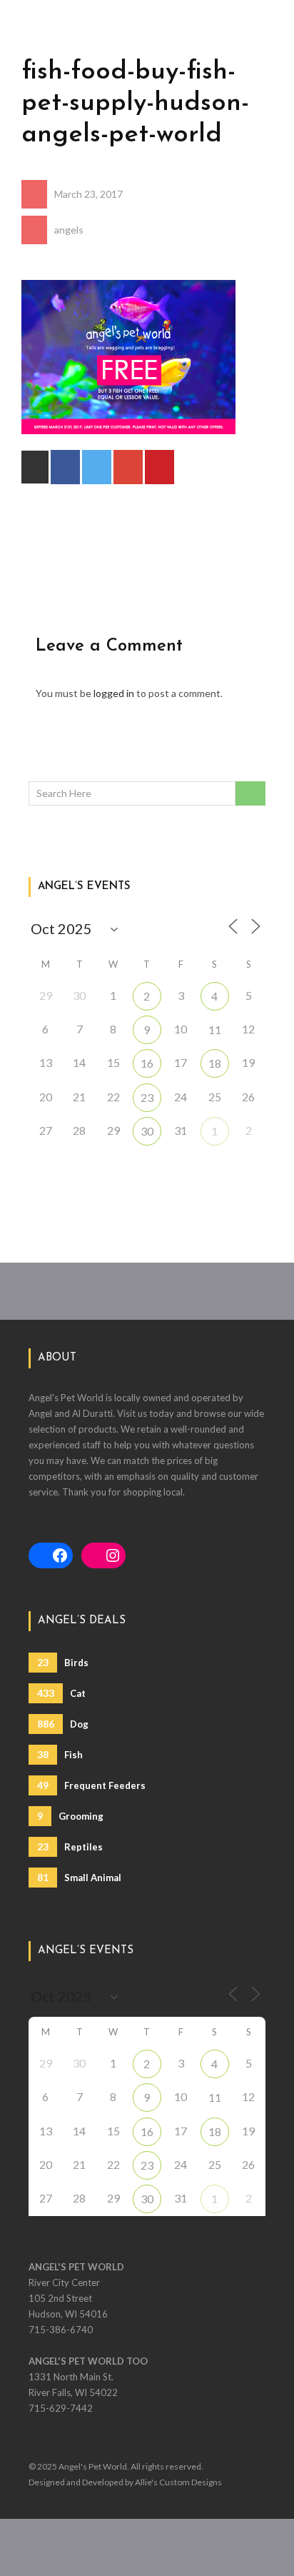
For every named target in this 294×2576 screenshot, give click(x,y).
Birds (63, 1662)
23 (147, 1097)
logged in (114, 693)
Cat (61, 1693)
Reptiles (70, 1846)
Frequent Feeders (91, 1785)
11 (215, 1029)
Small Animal (79, 1877)
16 (147, 1063)
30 (147, 1131)
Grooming (70, 1816)
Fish (60, 1754)
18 (215, 1063)
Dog (63, 1724)
